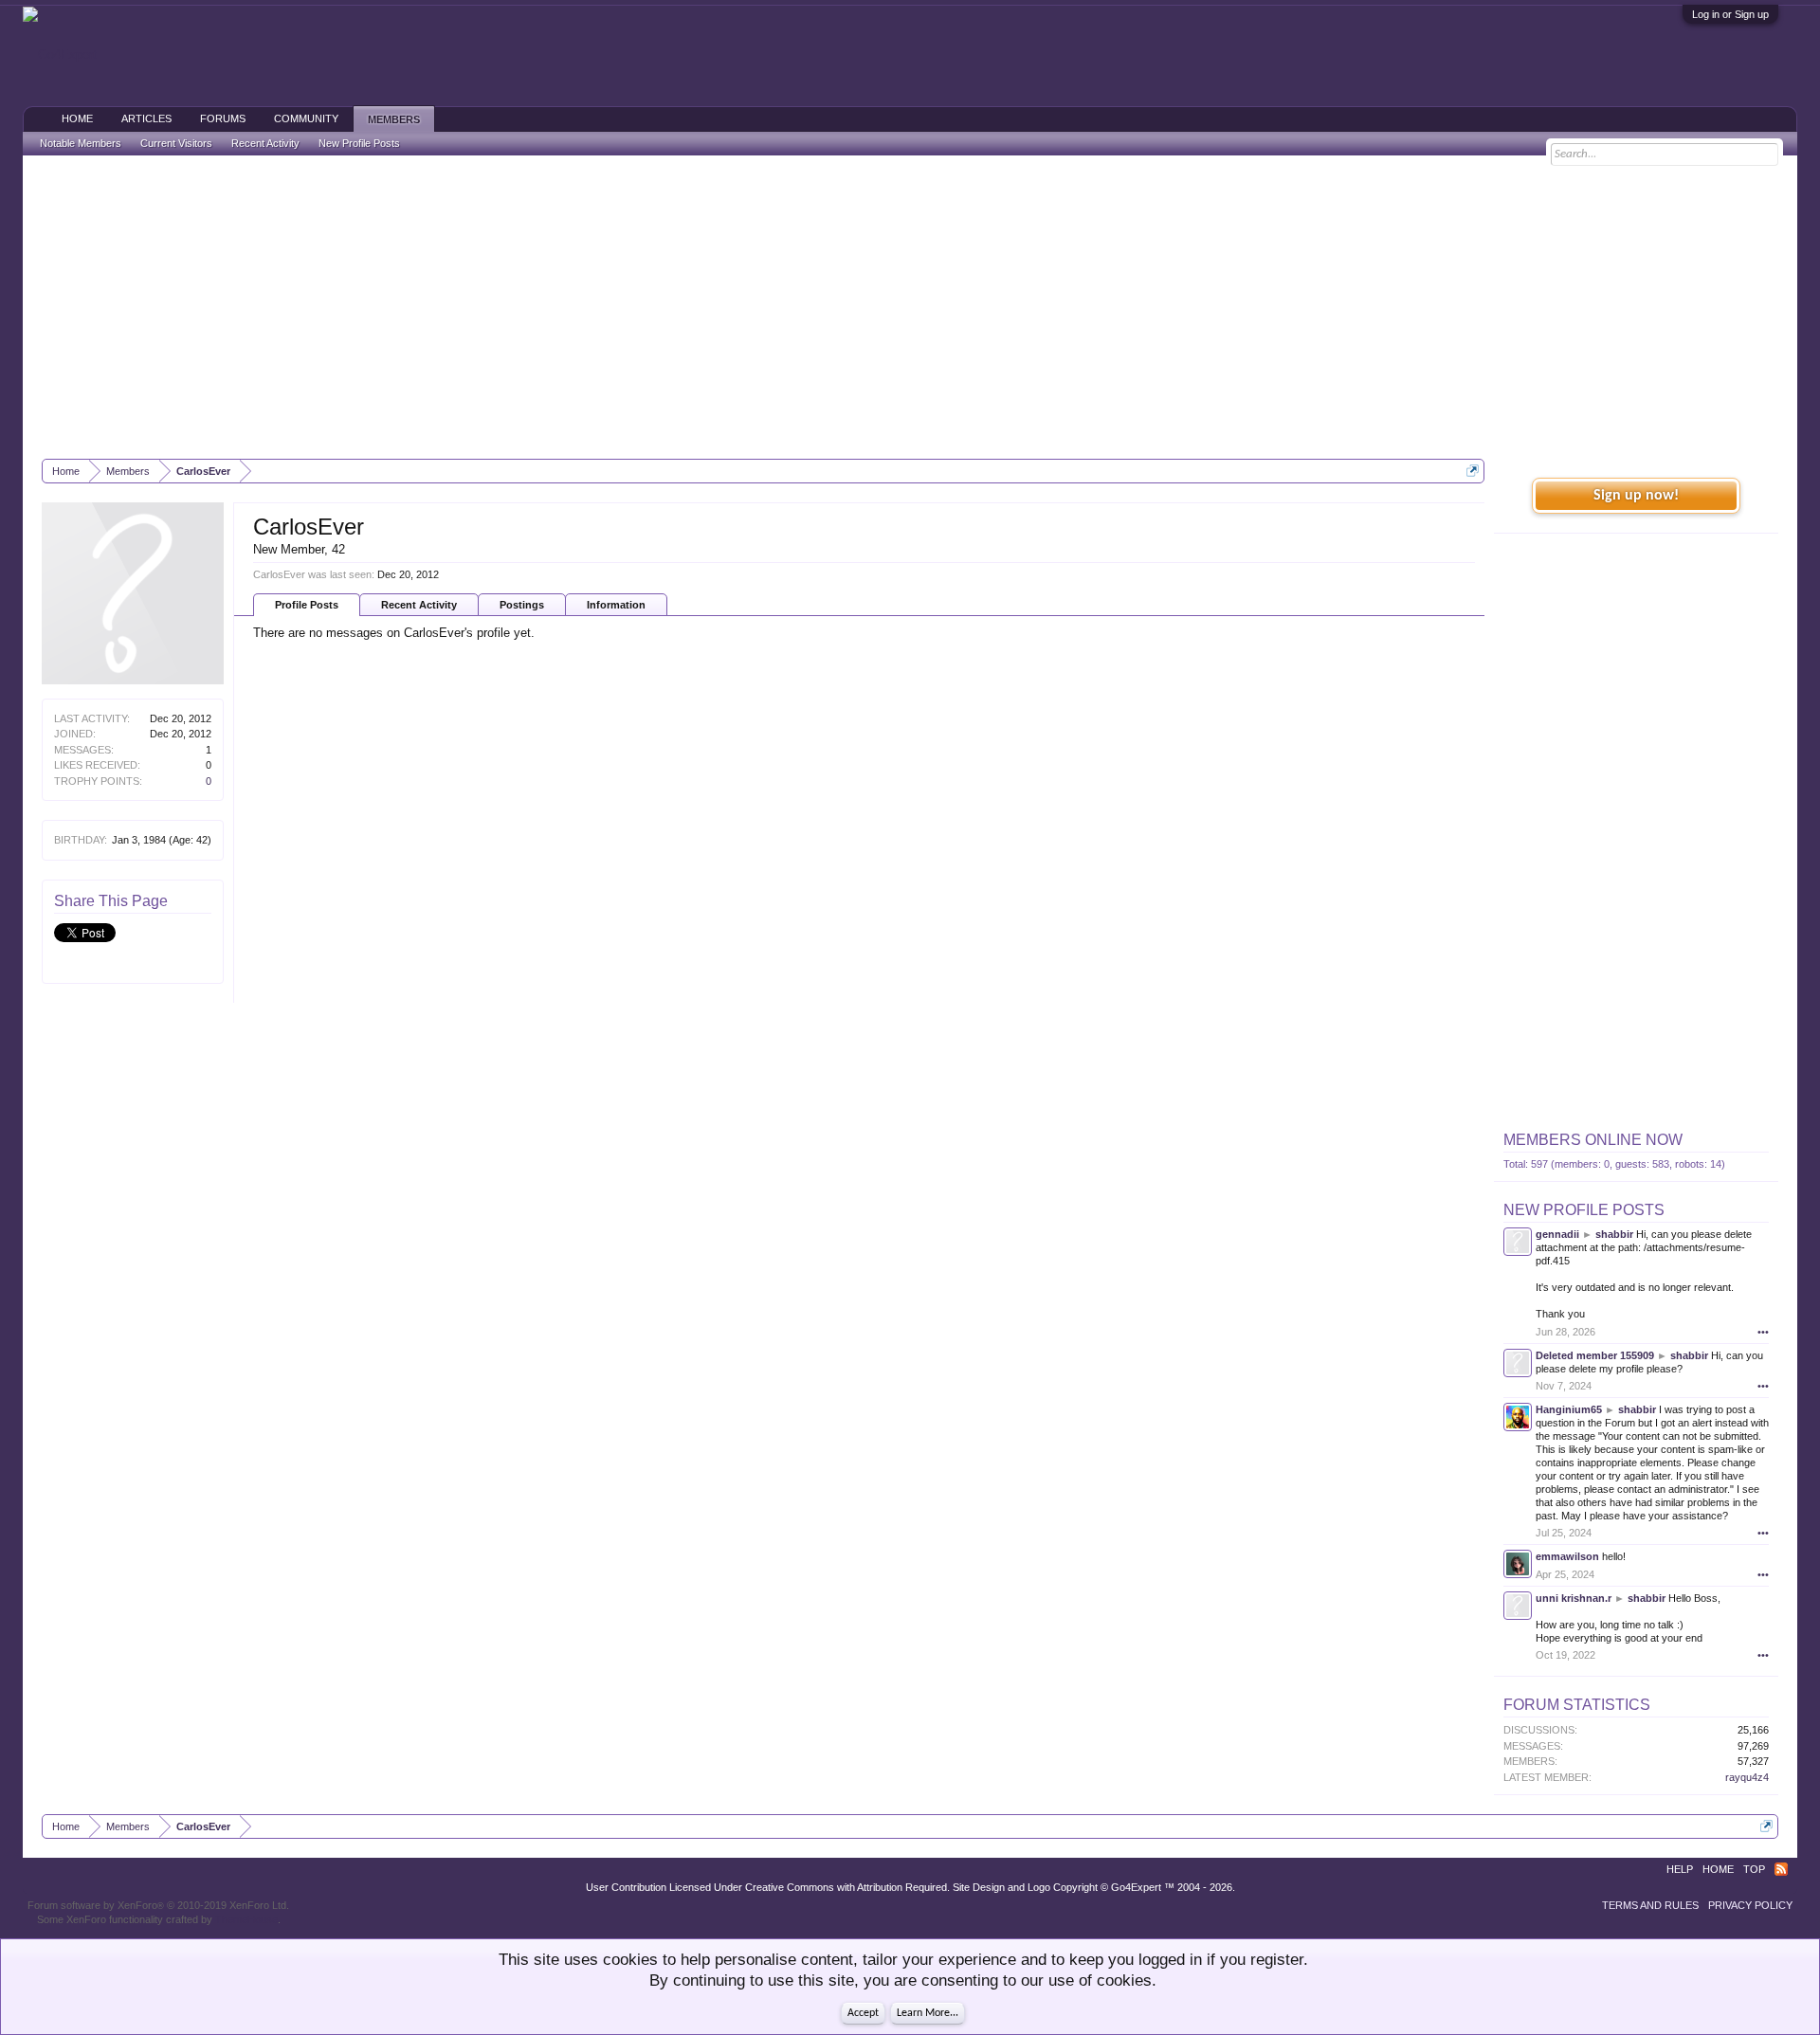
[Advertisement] (910, 307)
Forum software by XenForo (158, 1905)
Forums (223, 118)
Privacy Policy (1750, 1905)
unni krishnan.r (1574, 1598)
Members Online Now (1593, 1140)
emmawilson (1567, 1556)
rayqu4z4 (1747, 1777)
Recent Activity (419, 605)
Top (1754, 1869)
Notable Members (81, 143)
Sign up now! (1636, 496)
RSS (1781, 1869)
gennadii (1557, 1234)
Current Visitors (176, 143)
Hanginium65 (1569, 1409)
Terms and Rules (1650, 1905)
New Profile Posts (1584, 1210)
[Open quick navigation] (1473, 471)
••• (1763, 1332)
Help (1680, 1869)
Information (616, 605)
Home (77, 118)
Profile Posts (307, 605)
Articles (146, 118)
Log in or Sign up (1730, 14)
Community (306, 118)
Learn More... (928, 2013)
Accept (863, 2013)
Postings (522, 605)
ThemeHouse (246, 1919)
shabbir (1614, 1234)
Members (394, 119)
